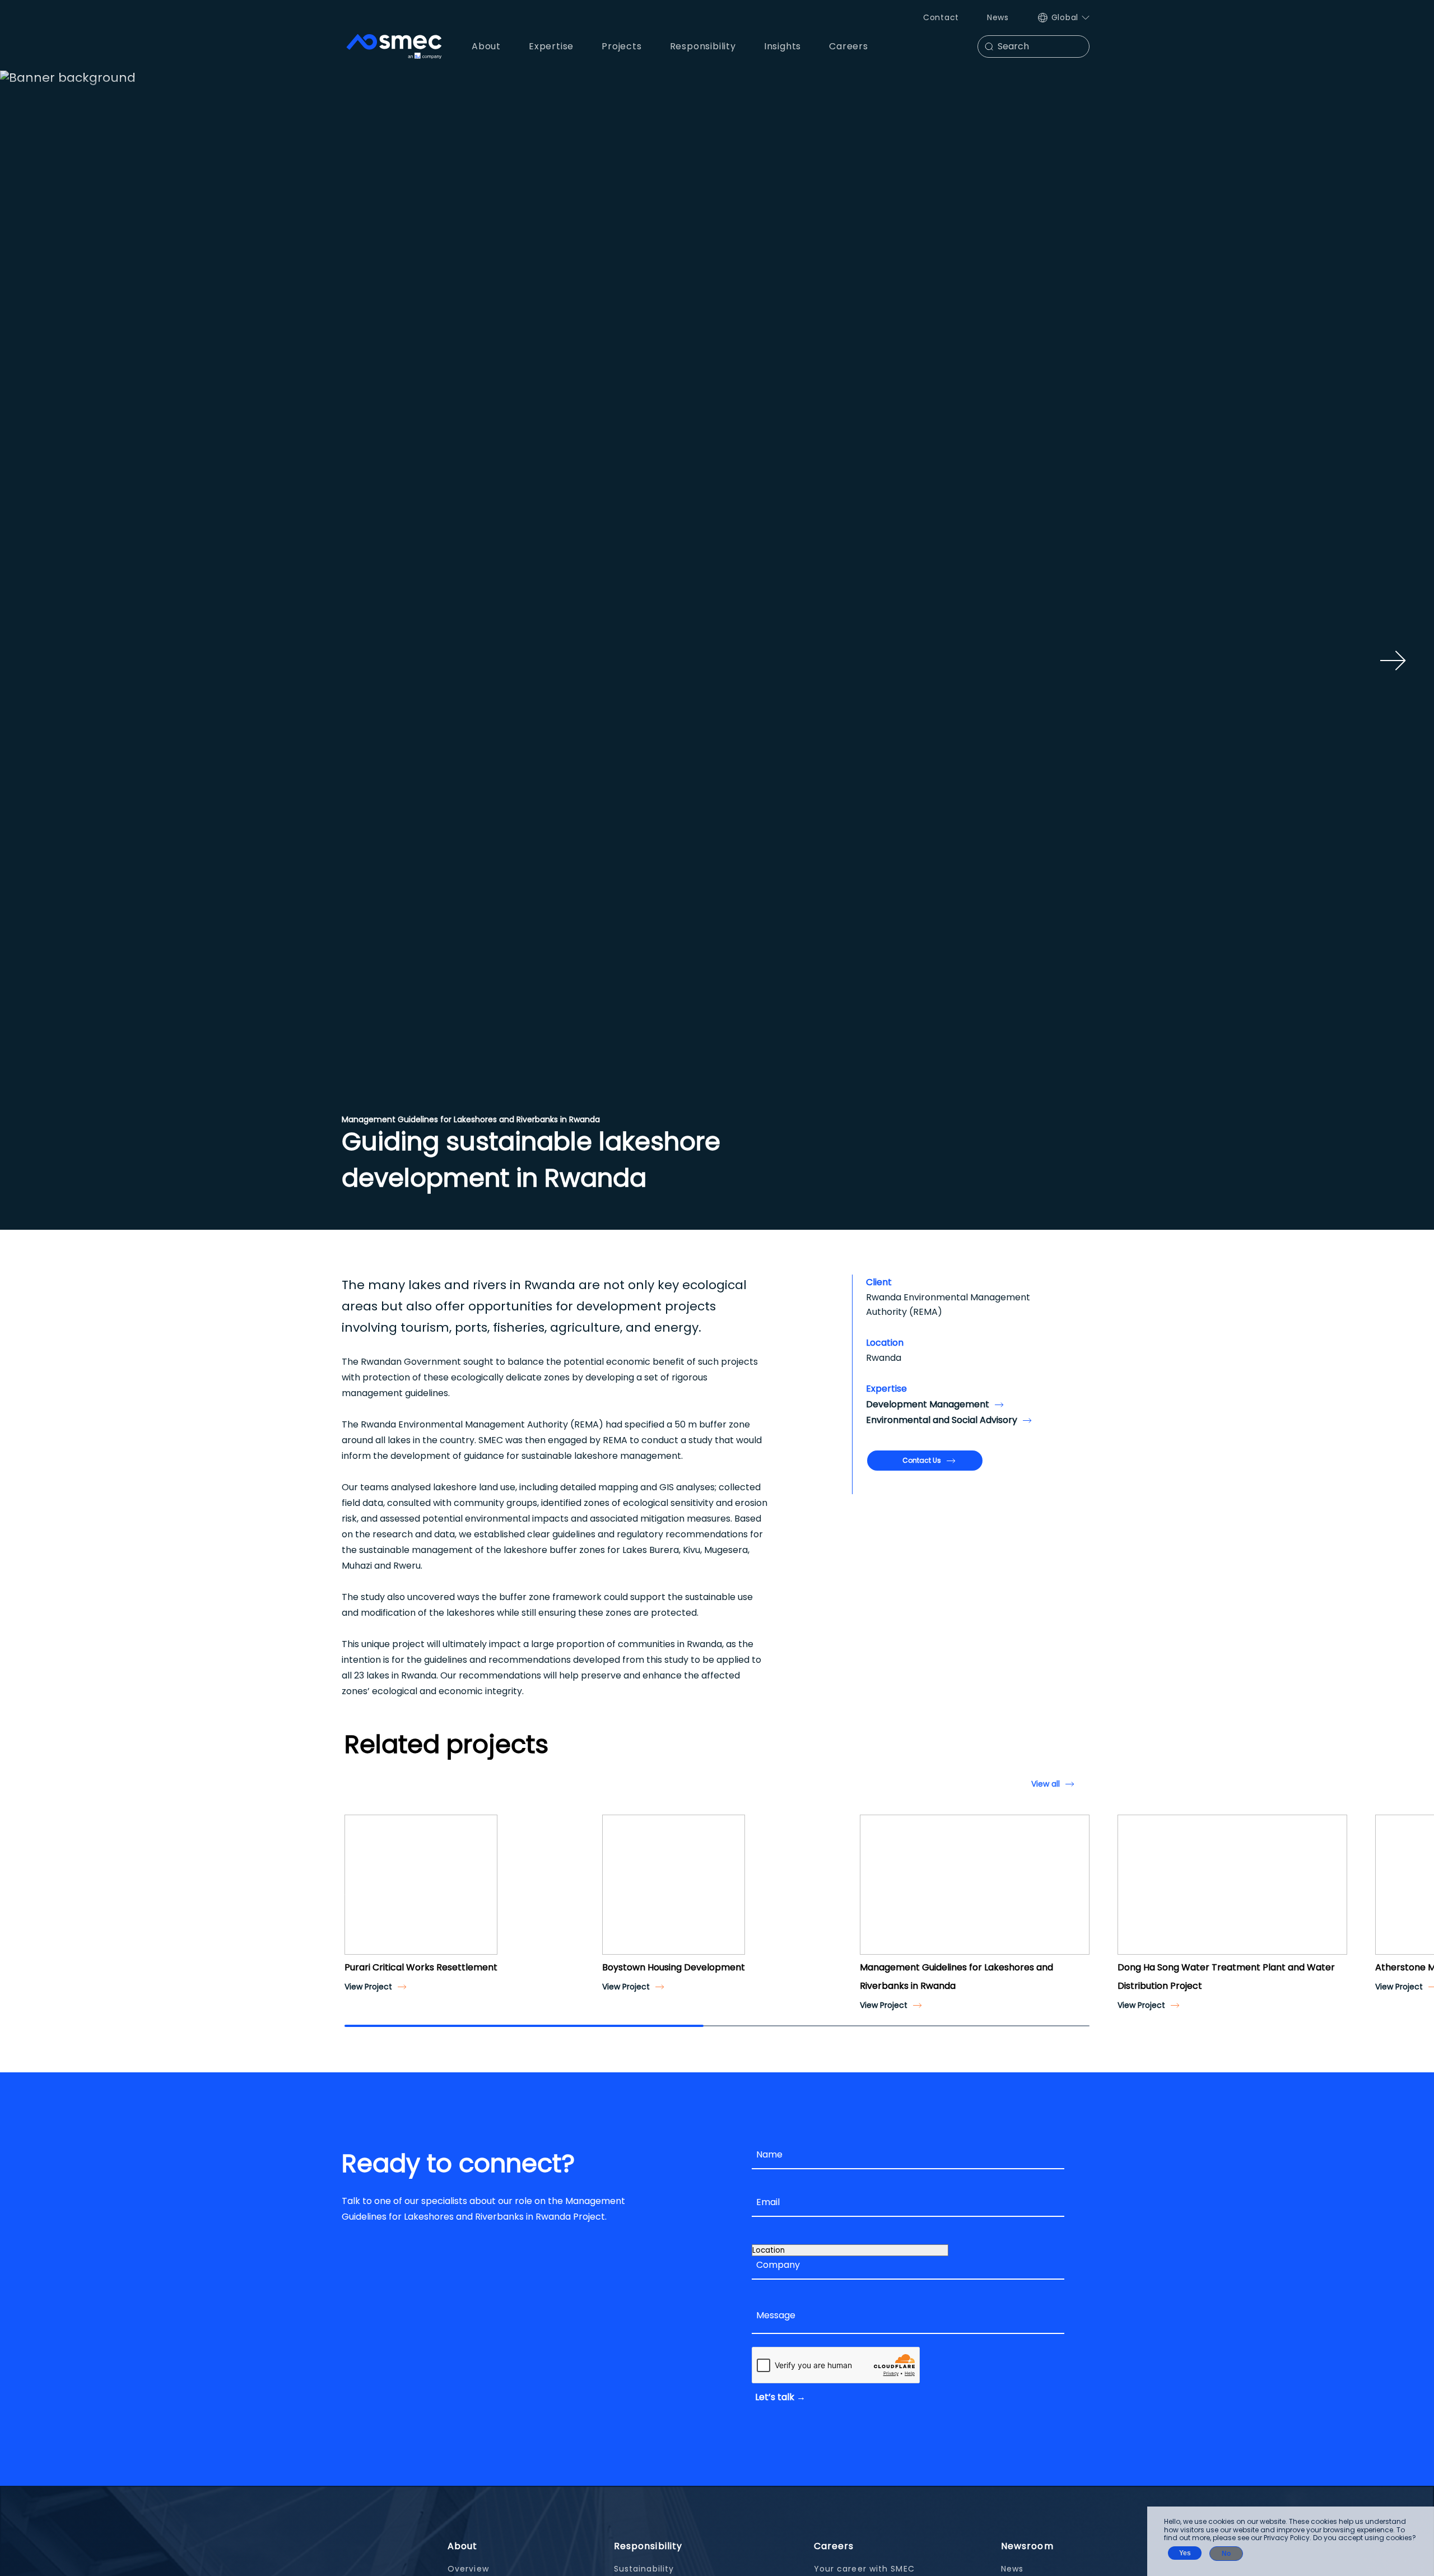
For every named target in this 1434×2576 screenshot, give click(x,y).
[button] (357, 1895)
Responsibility (648, 2546)
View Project (368, 1987)
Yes (1185, 2553)
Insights (783, 46)
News (998, 17)
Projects (621, 46)
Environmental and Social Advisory (942, 1420)
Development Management (928, 1404)
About (463, 2546)
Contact (941, 17)
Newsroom (1027, 2546)
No (1226, 2554)
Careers (834, 2546)
